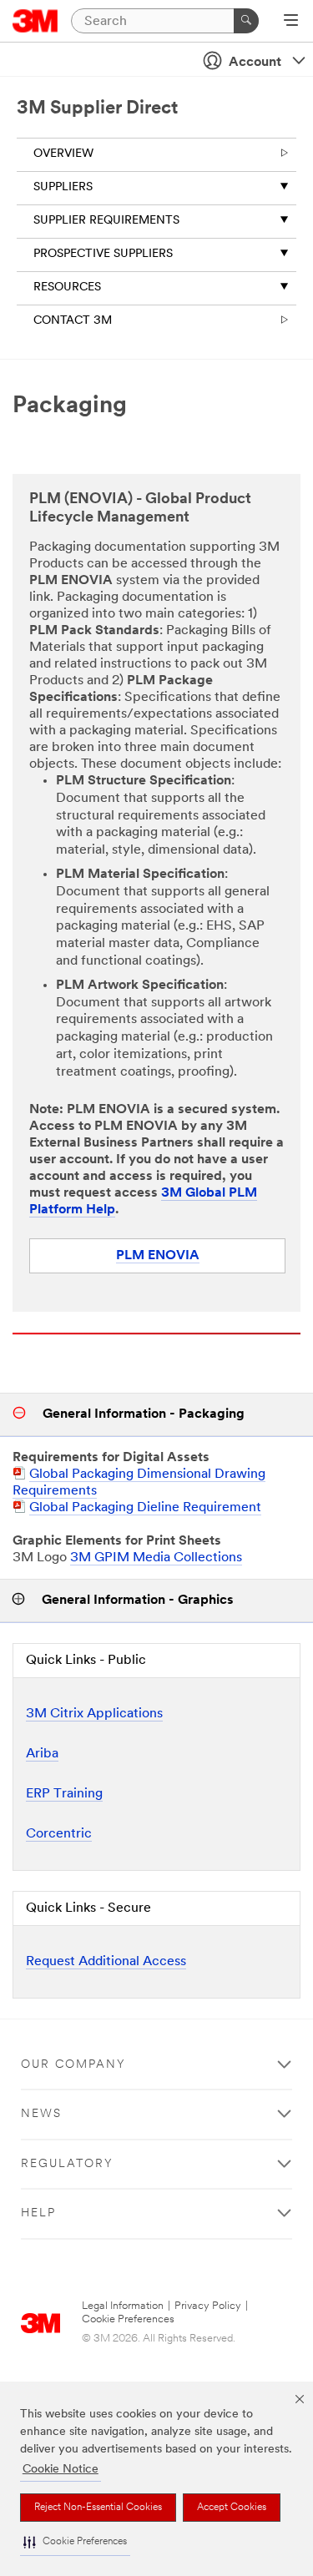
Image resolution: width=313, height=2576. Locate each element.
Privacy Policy (208, 2306)
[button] (75, 2542)
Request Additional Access (106, 1962)
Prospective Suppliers (103, 254)
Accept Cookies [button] (232, 2508)
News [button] (41, 2114)
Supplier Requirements (106, 221)
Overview (63, 154)
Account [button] (255, 63)
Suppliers (63, 187)
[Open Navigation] (291, 22)
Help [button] (38, 2213)
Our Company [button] (73, 2065)
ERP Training (64, 1794)
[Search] (246, 21)
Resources (67, 287)
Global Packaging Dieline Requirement (145, 1508)
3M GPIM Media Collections (156, 1558)
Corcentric (59, 1834)
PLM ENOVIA (158, 1256)
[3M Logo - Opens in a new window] (35, 21)
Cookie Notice (61, 2470)
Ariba (42, 1754)
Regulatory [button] (67, 2164)
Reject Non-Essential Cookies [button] (98, 2508)
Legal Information (123, 2306)
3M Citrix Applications (94, 1714)
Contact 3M (73, 321)
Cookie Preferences (128, 2319)
